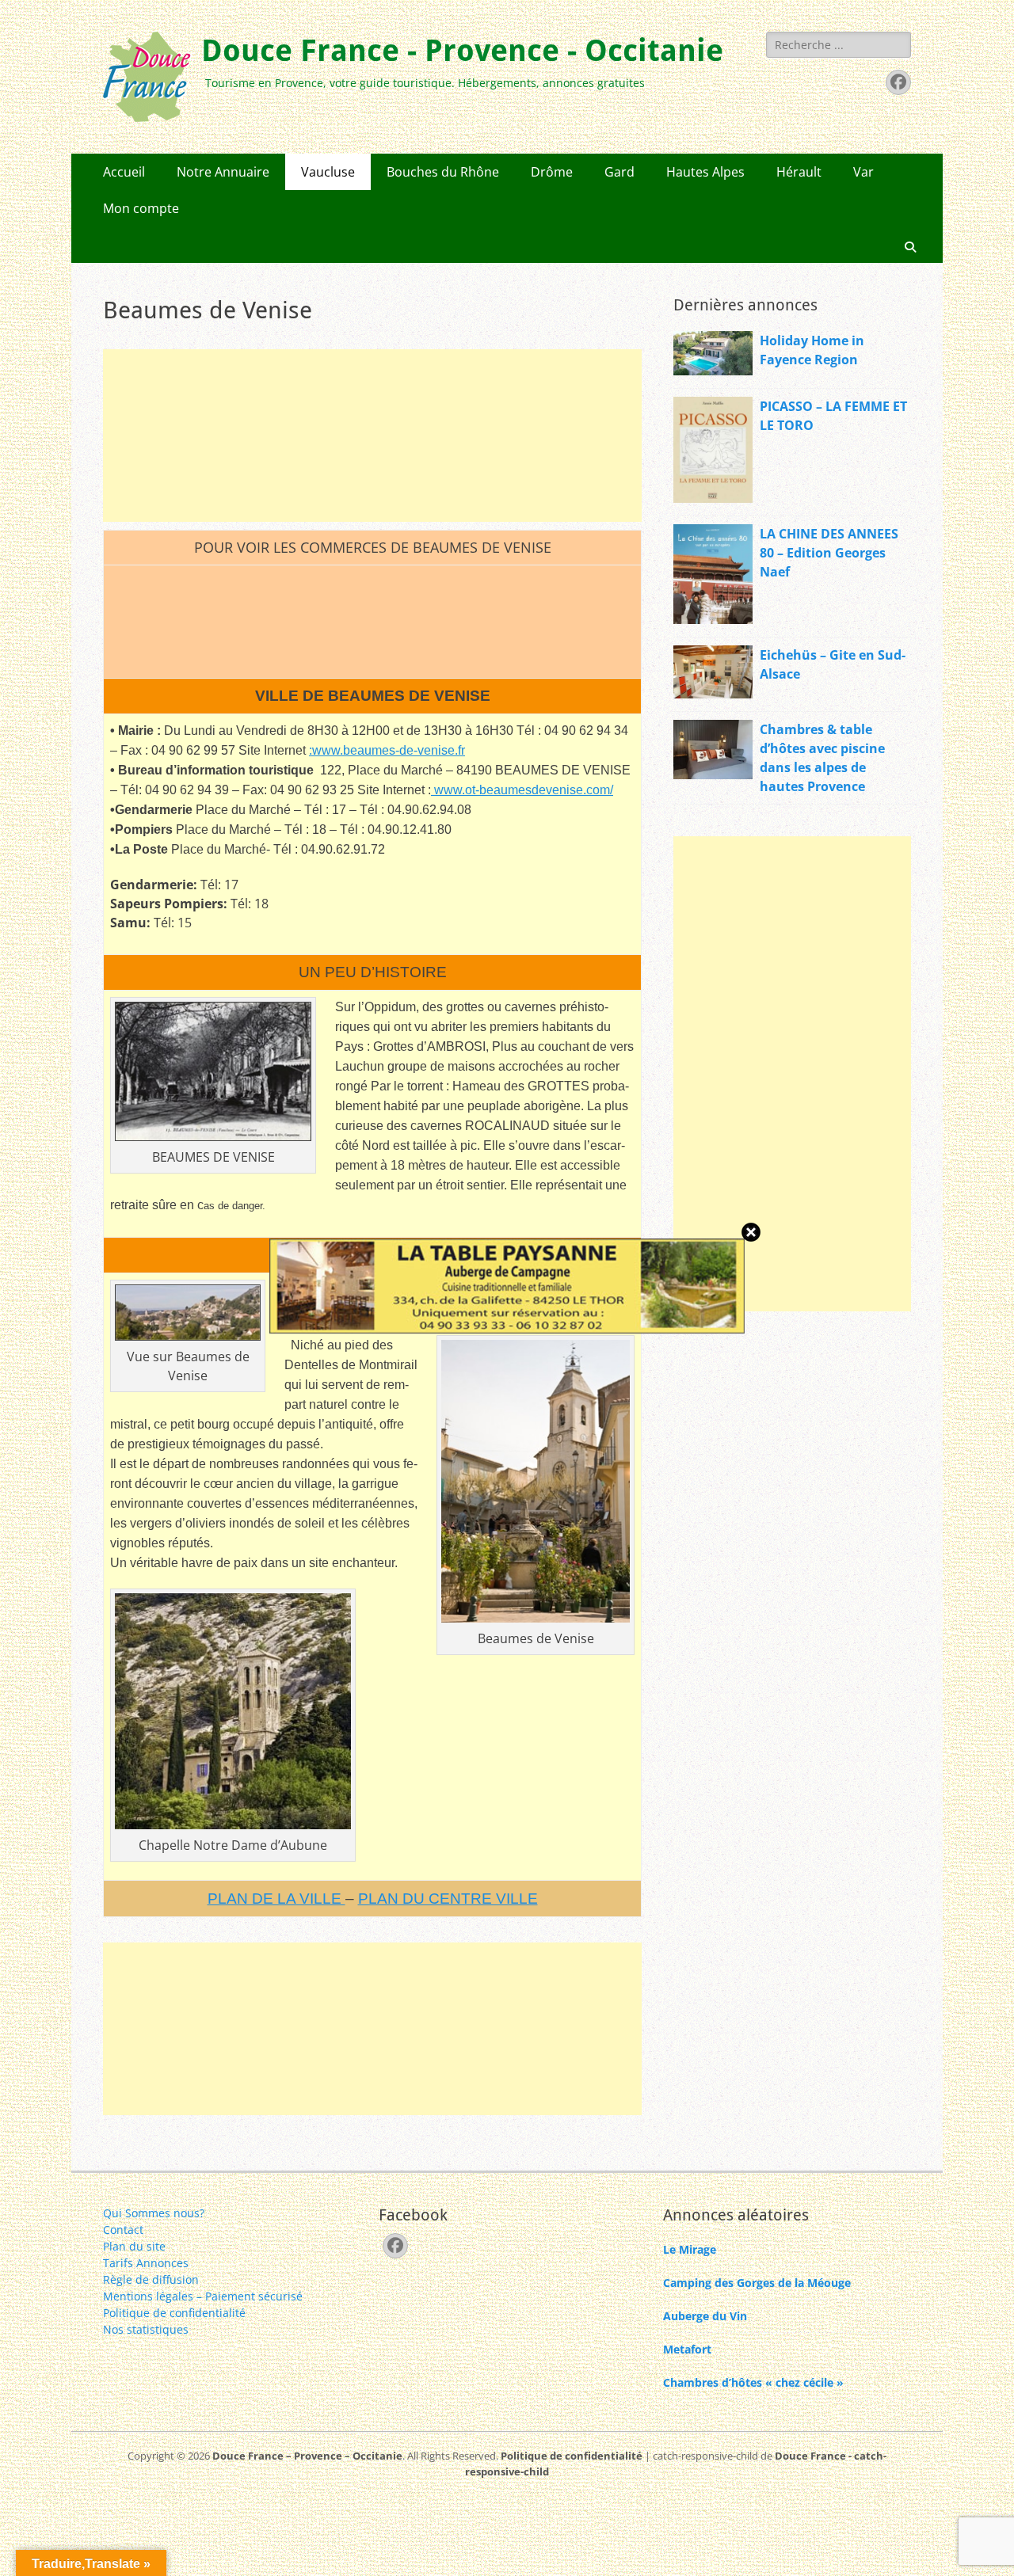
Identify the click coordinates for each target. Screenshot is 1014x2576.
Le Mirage (690, 2249)
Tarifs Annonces (146, 2263)
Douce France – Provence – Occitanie (307, 2456)
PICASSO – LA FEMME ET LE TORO (833, 416)
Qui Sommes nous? (154, 2213)
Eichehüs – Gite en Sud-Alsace (833, 664)
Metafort (687, 2349)
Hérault (799, 172)
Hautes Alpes (705, 172)
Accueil (124, 172)
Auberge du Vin (705, 2316)
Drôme (552, 172)
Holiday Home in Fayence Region (812, 350)
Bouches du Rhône (443, 172)
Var (863, 172)
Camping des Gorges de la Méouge (757, 2283)
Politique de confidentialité (174, 2313)
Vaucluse (328, 172)
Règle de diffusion (151, 2279)
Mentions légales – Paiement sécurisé (203, 2296)
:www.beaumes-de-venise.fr (387, 750)
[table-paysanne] (507, 1329)
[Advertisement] (372, 436)
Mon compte (141, 208)
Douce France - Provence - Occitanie (462, 51)
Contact (123, 2230)
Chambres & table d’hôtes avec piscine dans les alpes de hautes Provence (822, 758)
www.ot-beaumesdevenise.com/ (522, 790)
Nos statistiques (146, 2329)
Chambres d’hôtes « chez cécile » (753, 2382)
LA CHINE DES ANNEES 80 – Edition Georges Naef (829, 553)
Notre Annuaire (223, 172)
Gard (619, 172)
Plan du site (134, 2246)
